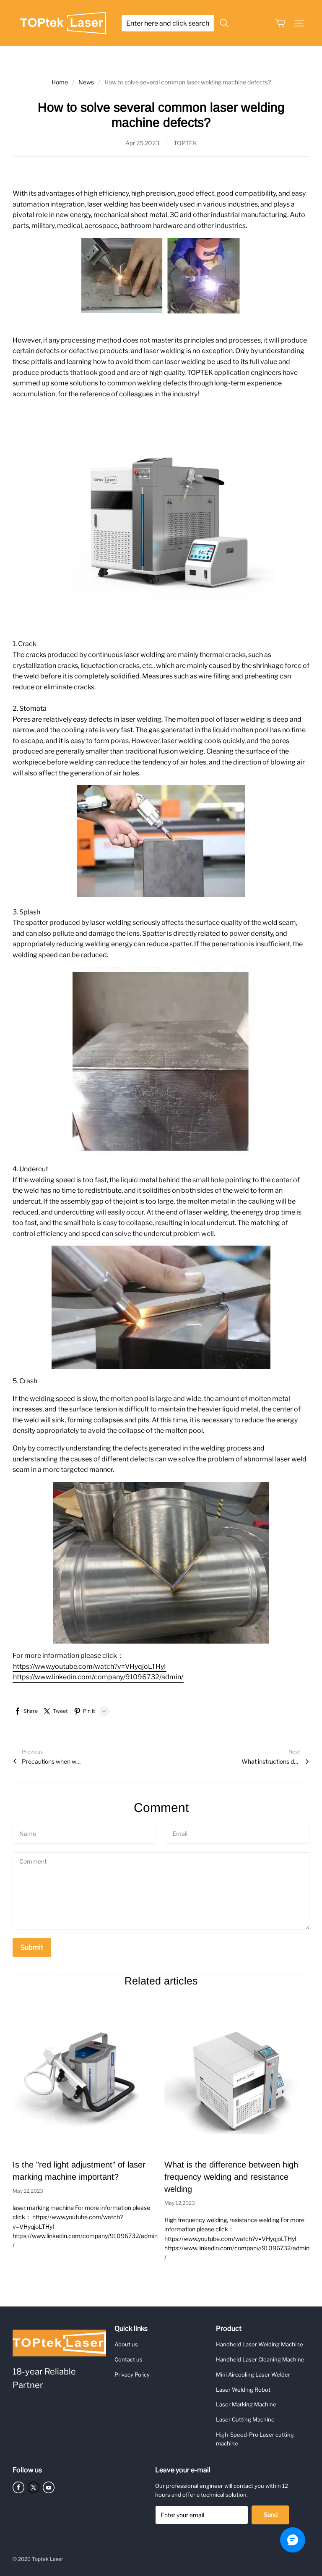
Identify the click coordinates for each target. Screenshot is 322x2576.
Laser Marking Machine (246, 2404)
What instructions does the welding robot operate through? (271, 1761)
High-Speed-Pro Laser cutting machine (255, 2439)
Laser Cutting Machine (245, 2419)
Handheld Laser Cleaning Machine (260, 2359)
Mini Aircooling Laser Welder (253, 2374)
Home (60, 82)
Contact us (129, 2359)
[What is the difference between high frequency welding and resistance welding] (237, 2077)
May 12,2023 (28, 2191)
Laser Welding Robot (243, 2390)
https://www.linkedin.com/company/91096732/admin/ (98, 1677)
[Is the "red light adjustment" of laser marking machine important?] (85, 2077)
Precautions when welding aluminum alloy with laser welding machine (51, 1761)
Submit (32, 1947)
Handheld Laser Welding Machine (260, 2344)
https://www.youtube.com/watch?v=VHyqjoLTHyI (90, 1666)
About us (126, 2344)
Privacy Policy (132, 2374)
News (86, 82)
